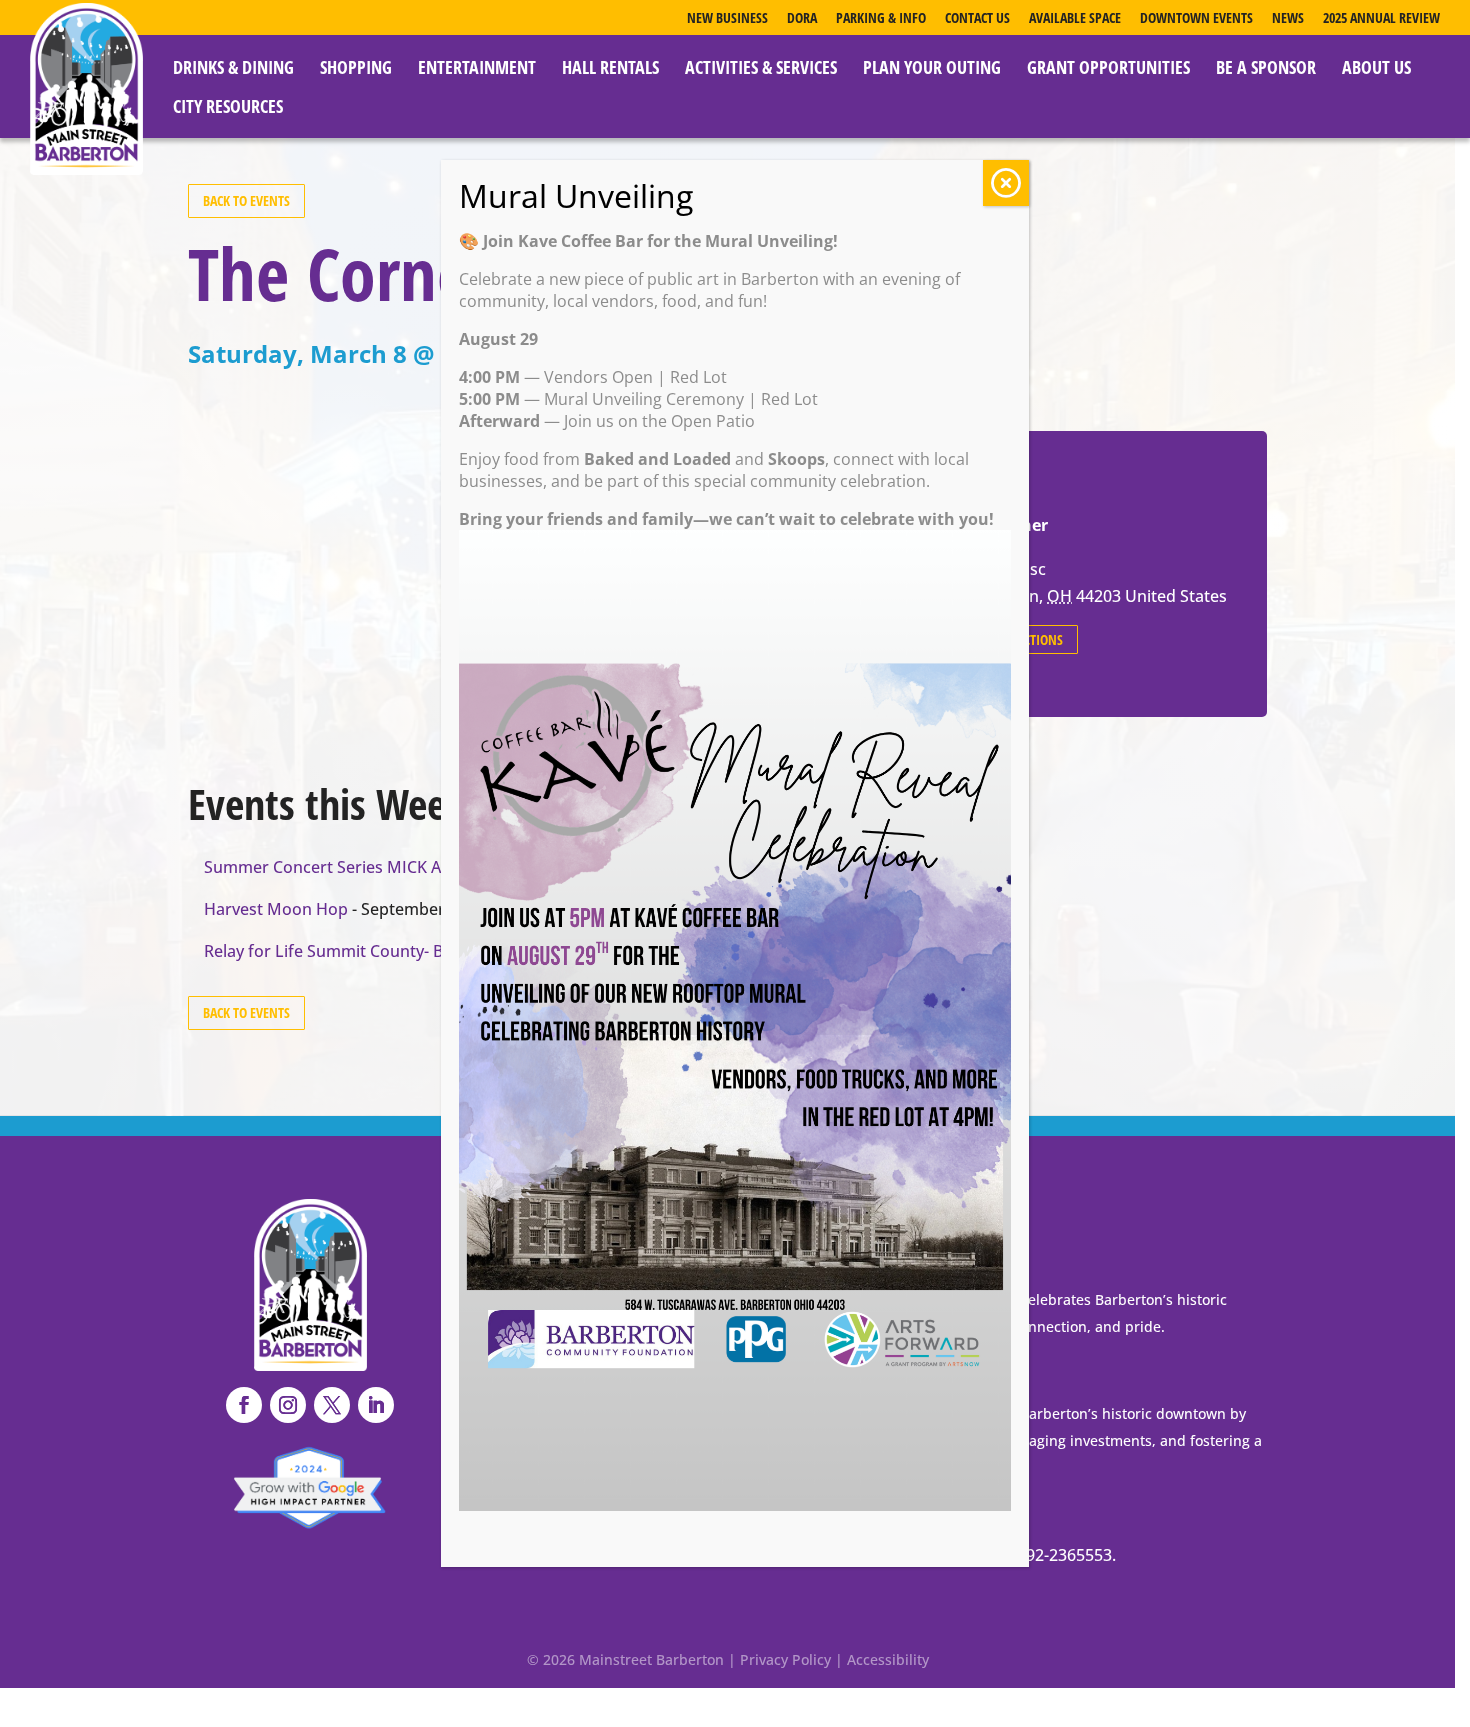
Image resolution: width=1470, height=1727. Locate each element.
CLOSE (1006, 183)
